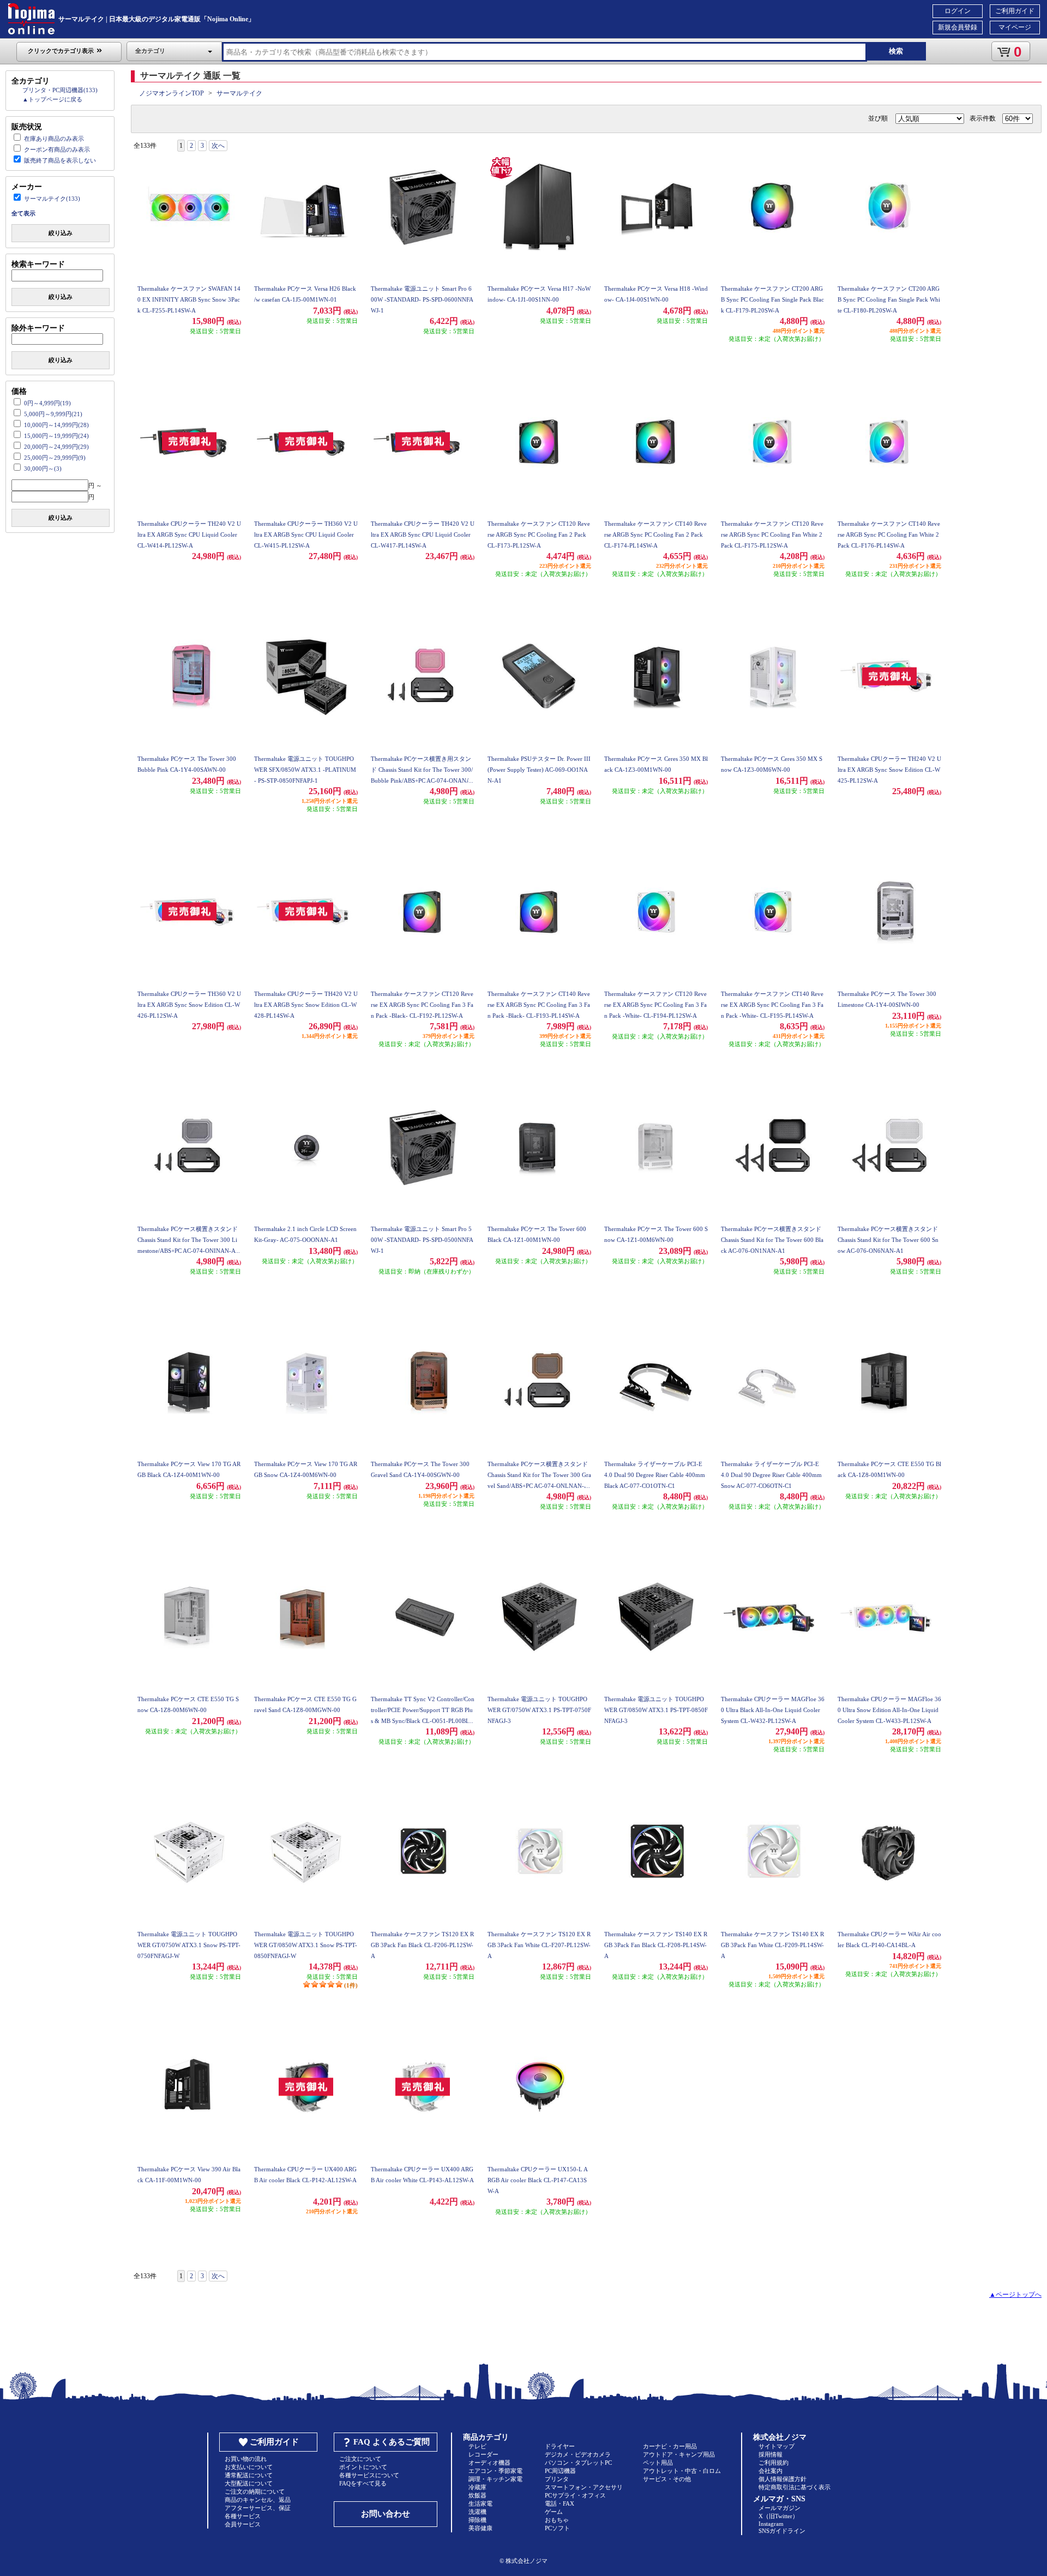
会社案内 (771, 2471)
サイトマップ (777, 2446)
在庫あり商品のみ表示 (54, 139)
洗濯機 (477, 2512)
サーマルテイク (239, 93)
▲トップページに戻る (52, 99)
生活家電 (480, 2503)
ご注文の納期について (255, 2491)
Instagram (771, 2524)
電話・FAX (559, 2503)
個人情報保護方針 (783, 2479)
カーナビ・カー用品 (670, 2446)
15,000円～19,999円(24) (56, 436)
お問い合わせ (386, 2514)
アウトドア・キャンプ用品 (679, 2454)
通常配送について (249, 2475)
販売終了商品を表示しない (60, 160)
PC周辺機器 (560, 2471)
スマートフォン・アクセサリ (584, 2487)
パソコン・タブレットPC (578, 2463)
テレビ (477, 2446)
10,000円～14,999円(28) (56, 425)
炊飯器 (477, 2495)
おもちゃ (557, 2520)
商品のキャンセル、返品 (258, 2500)
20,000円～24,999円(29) (56, 447)
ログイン (958, 11)
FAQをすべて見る (363, 2483)
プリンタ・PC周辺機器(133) (60, 90)
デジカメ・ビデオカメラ (578, 2454)
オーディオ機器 (489, 2463)
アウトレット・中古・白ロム (682, 2471)
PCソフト (557, 2528)
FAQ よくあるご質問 (392, 2442)
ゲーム (554, 2512)
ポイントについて (363, 2467)
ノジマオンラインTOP (172, 93)
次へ (218, 146)
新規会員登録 (958, 27)
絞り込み (61, 233)
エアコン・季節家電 (495, 2471)
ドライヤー (560, 2446)
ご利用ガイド (1015, 11)
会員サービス (243, 2524)
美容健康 (480, 2528)
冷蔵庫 (477, 2487)
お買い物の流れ (246, 2459)
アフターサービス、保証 (258, 2508)
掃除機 (477, 2520)
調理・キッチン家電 (495, 2479)
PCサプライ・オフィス (575, 2495)
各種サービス (243, 2516)
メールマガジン (780, 2508)
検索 (896, 51)
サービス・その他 (667, 2479)
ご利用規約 (774, 2463)
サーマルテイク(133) (52, 199)
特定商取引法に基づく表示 (795, 2487)
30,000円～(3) (43, 469)
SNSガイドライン (782, 2531)
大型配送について (249, 2483)
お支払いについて (249, 2467)
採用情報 (771, 2454)
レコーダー (483, 2454)
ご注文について (360, 2459)
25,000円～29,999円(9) (55, 458)
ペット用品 (658, 2463)
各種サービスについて (369, 2475)
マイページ (1015, 27)
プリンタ (557, 2479)
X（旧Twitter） (778, 2516)
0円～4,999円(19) (47, 403)
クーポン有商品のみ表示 (57, 149)
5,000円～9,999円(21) (53, 414)
